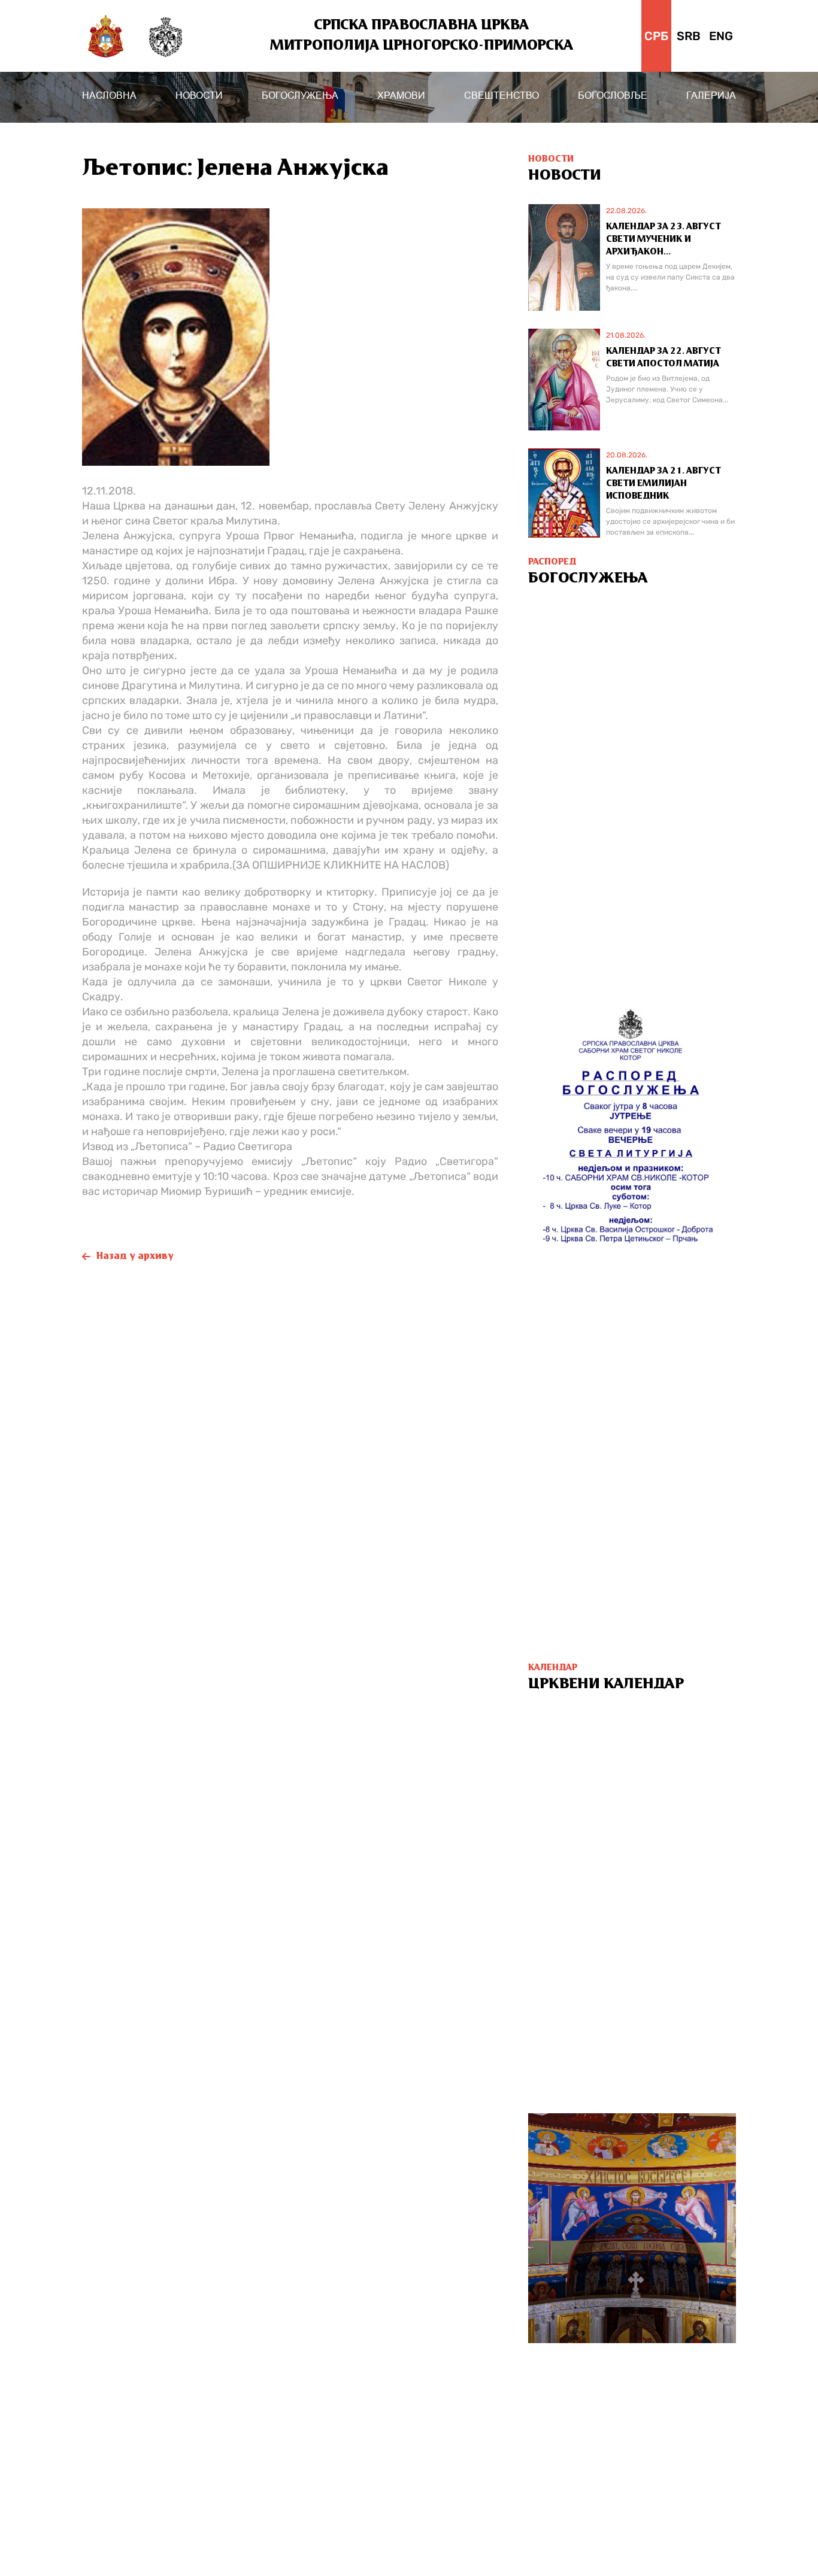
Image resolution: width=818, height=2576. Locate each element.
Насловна (109, 95)
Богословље (613, 95)
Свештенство (502, 95)
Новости (199, 95)
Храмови (401, 95)
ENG (721, 36)
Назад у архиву (135, 1257)
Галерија (711, 95)
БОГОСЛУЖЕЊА (300, 95)
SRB (689, 36)
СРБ (656, 36)
